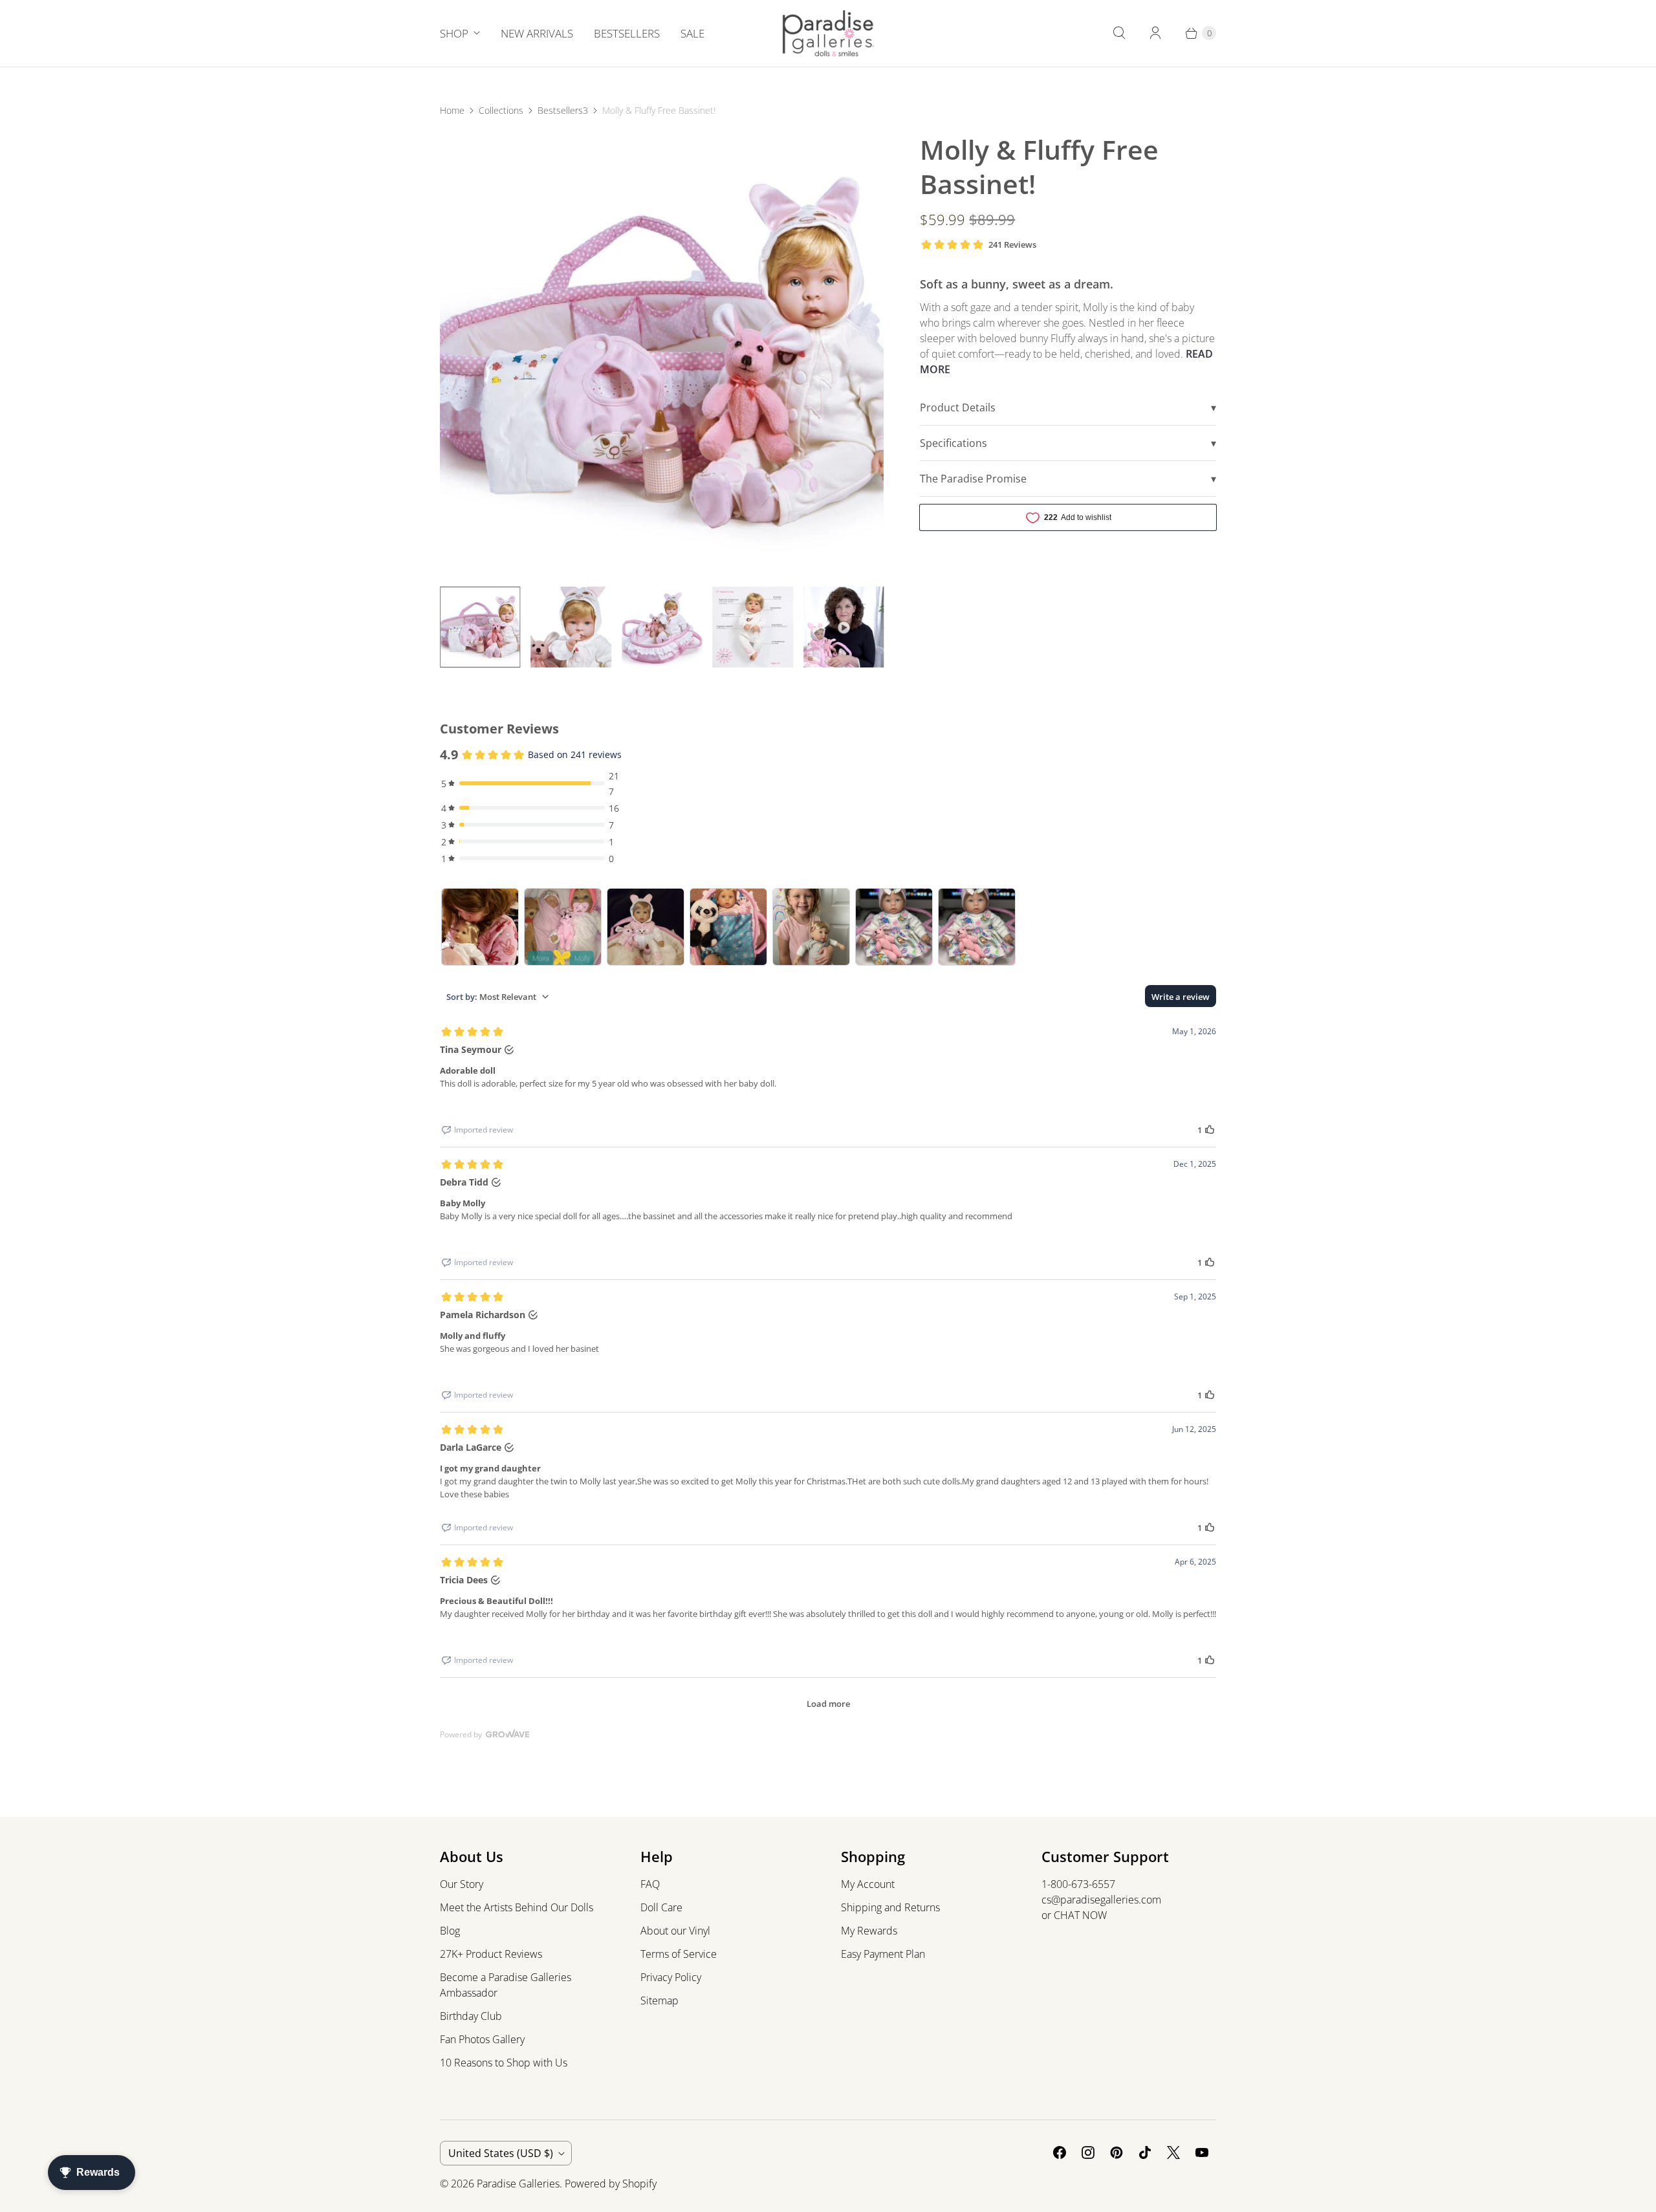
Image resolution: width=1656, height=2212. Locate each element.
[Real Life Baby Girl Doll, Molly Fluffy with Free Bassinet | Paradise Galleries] (662, 354)
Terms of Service (679, 1954)
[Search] (1119, 33)
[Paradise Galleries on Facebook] (1060, 2152)
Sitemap (659, 2001)
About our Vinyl (675, 1931)
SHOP (454, 33)
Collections (501, 110)
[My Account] (1155, 33)
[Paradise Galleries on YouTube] (1202, 2152)
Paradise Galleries (518, 2184)
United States (501, 2153)
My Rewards (869, 1931)
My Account (868, 1884)
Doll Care (661, 1907)
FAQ (650, 1884)
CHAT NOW (1080, 1915)
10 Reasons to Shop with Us (504, 2063)
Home (452, 110)
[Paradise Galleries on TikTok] (1145, 2152)
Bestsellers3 (563, 110)
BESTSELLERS (627, 33)
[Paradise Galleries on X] (1173, 2152)
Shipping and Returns (890, 1907)
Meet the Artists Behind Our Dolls (517, 1907)
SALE (692, 33)
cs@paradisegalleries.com (1101, 1900)
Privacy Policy (671, 1977)
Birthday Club (471, 2016)
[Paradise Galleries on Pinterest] (1117, 2152)
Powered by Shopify (611, 2184)
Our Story (462, 1884)
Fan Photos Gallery (482, 2039)
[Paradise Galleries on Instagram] (1088, 2152)
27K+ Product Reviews (491, 1954)
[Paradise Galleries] (828, 33)
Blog (450, 1931)
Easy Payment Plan (883, 1954)
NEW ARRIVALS (537, 33)
